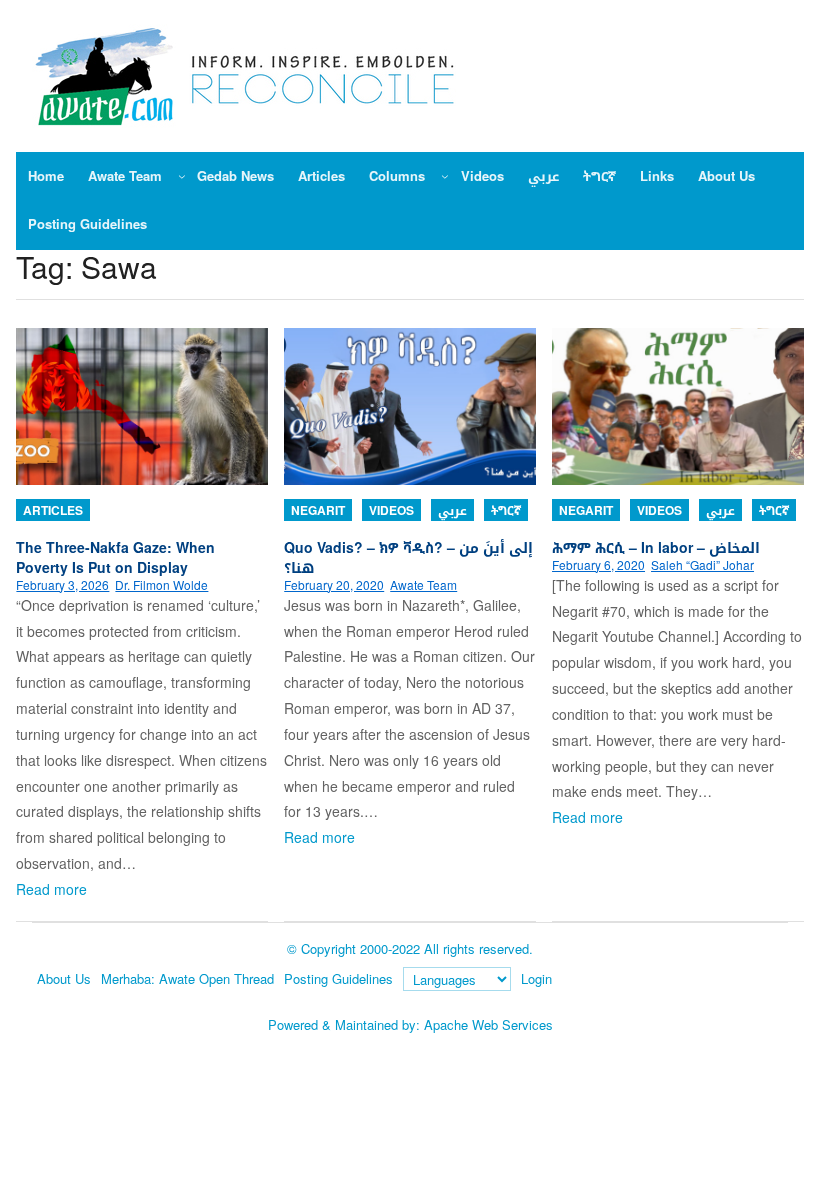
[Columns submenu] (445, 176)
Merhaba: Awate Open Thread (187, 978)
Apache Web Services (488, 1024)
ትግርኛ (506, 510)
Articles (53, 510)
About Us (64, 978)
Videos (391, 510)
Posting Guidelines (338, 978)
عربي (452, 510)
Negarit (318, 510)
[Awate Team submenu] (182, 176)
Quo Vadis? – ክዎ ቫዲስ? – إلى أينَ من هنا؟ (408, 557)
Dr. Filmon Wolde (161, 584)
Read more (51, 889)
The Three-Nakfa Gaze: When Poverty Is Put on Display (115, 557)
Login (536, 978)
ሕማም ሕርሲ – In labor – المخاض (656, 547)
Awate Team (423, 584)
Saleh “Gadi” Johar (702, 564)
